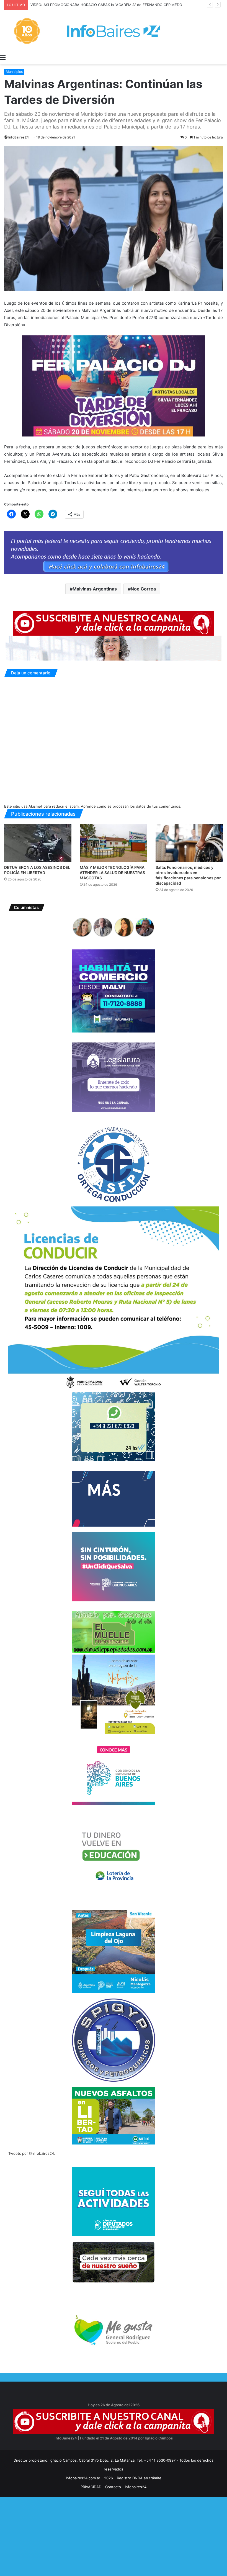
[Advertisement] (114, 2536)
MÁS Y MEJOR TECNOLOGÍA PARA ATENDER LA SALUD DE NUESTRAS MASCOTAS (112, 873)
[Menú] (3, 57)
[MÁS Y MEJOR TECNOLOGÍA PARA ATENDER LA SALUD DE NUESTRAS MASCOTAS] (113, 843)
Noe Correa (143, 589)
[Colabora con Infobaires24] (114, 552)
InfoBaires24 (19, 137)
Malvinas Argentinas (95, 589)
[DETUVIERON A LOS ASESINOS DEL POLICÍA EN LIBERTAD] (38, 843)
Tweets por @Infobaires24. (32, 2153)
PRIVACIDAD (91, 2487)
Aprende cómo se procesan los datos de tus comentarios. (131, 806)
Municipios (14, 72)
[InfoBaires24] (114, 31)
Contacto (113, 2487)
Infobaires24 (136, 2487)
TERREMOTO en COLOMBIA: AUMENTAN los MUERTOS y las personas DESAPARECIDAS (106, 5)
